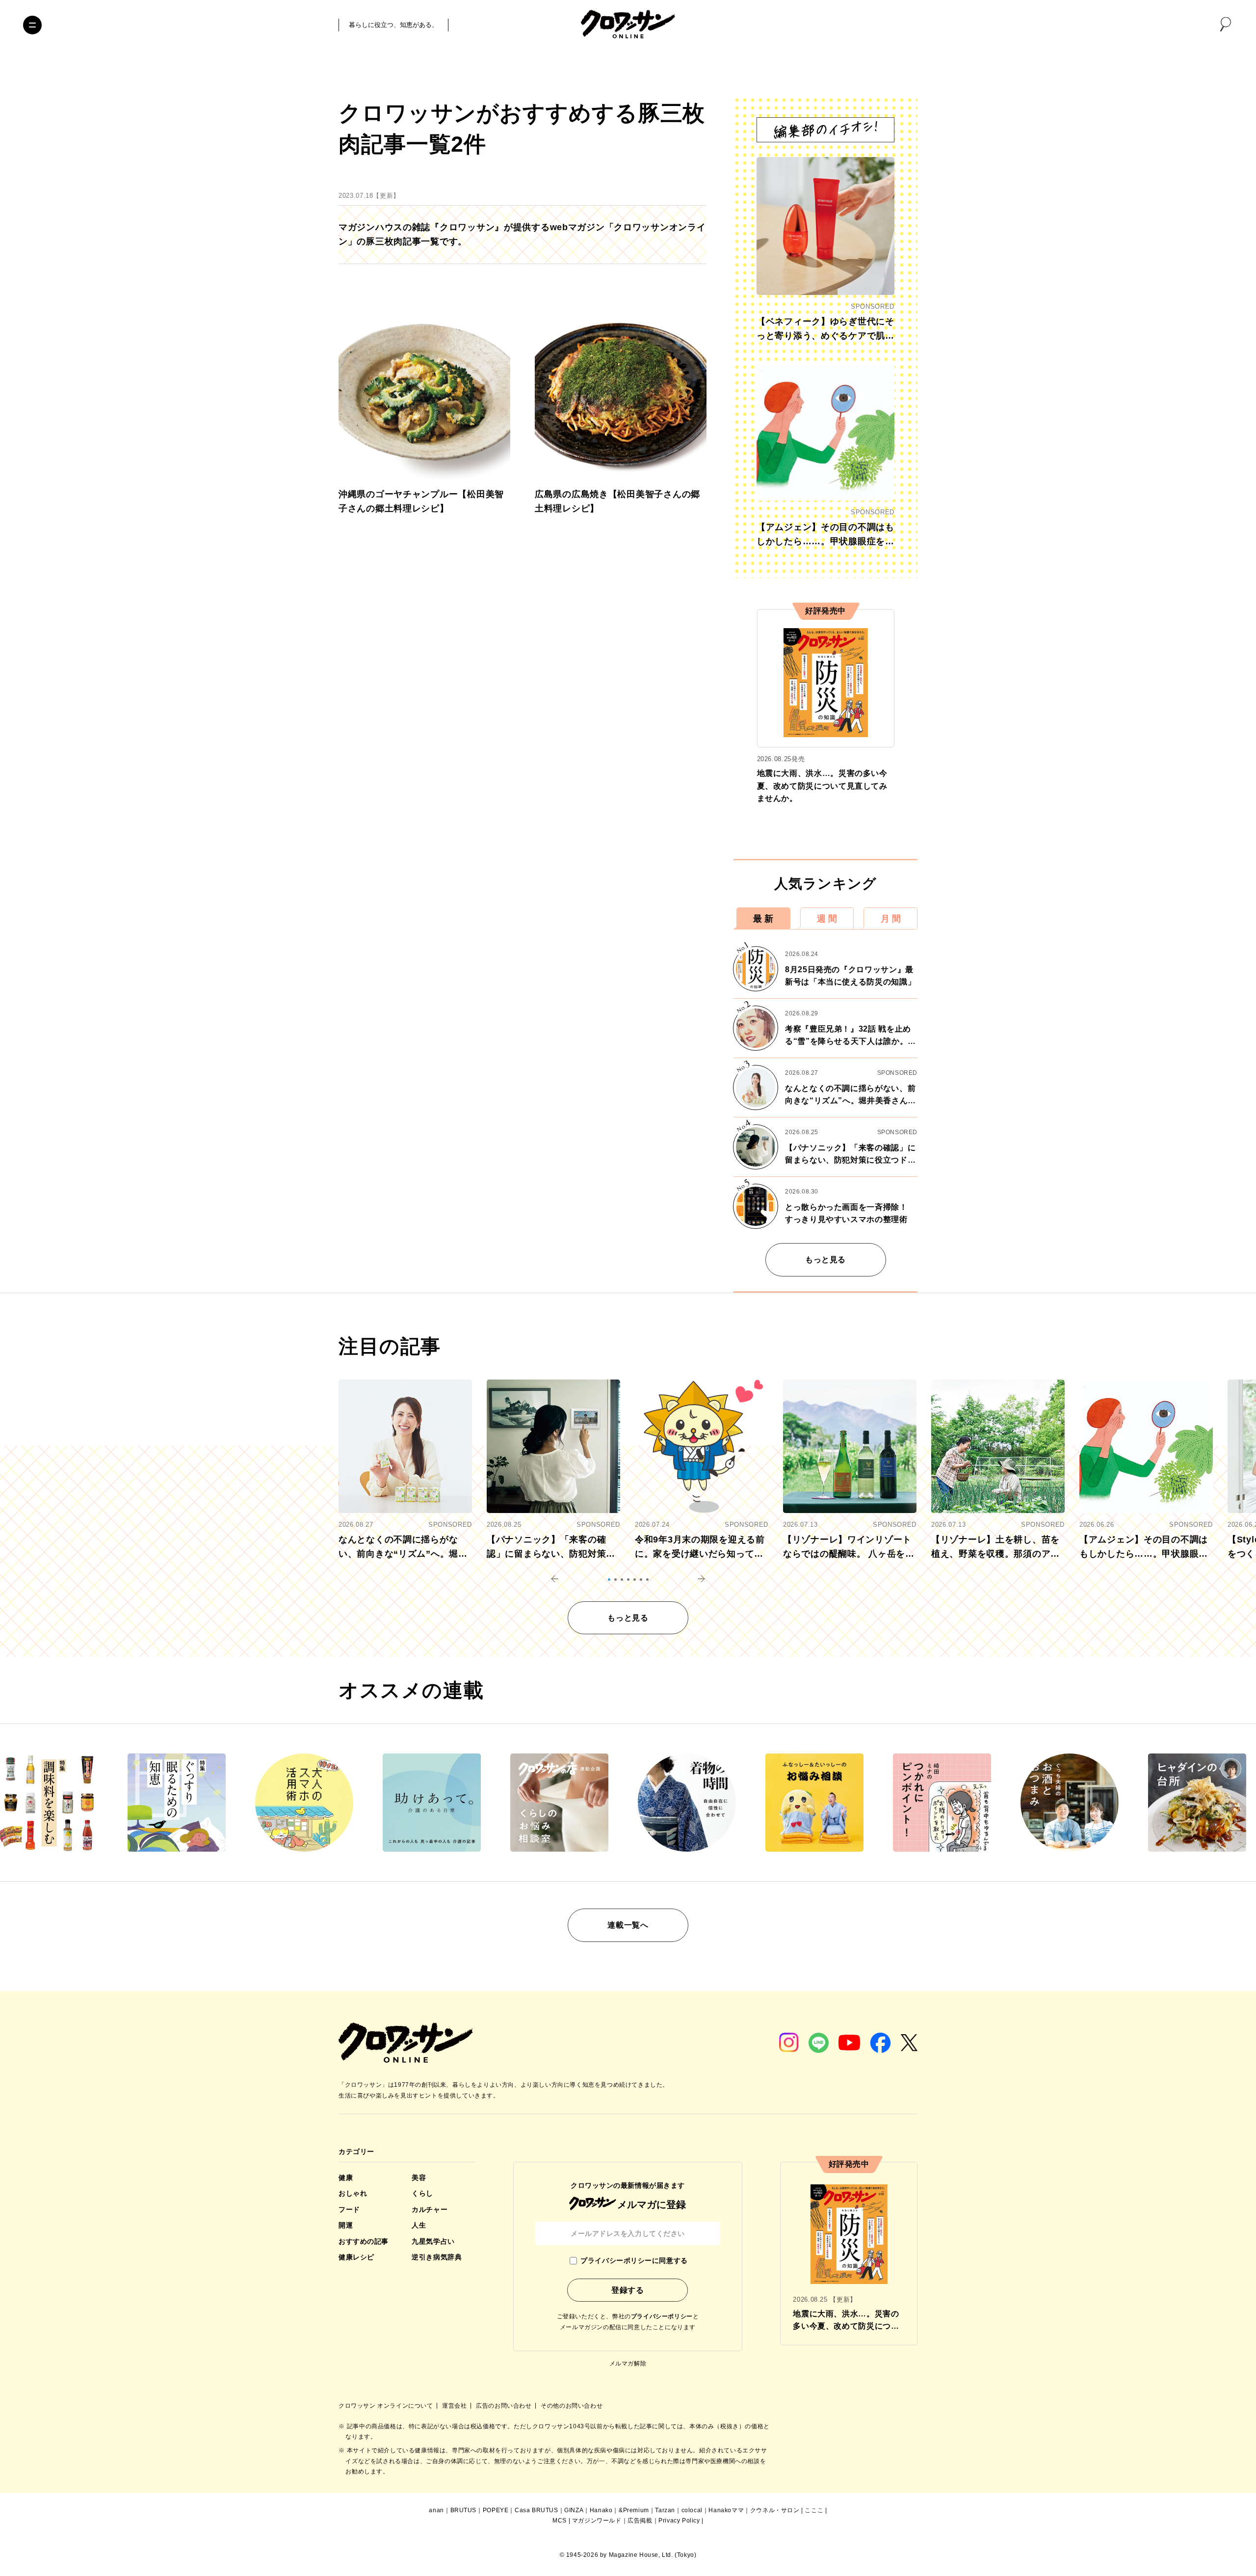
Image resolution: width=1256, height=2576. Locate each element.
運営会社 (455, 2406)
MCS (560, 2521)
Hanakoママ (726, 2510)
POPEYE (496, 2510)
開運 (346, 2225)
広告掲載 (640, 2521)
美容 (419, 2178)
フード (349, 2209)
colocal (692, 2510)
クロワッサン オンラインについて (387, 2406)
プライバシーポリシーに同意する (634, 2260)
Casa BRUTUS (536, 2510)
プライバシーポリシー (662, 2316)
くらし (422, 2193)
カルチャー (430, 2209)
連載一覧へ (628, 1925)
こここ (814, 2510)
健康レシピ (356, 2257)
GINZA (574, 2510)
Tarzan (665, 2510)
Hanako (601, 2510)
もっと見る (825, 1260)
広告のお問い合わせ (505, 2406)
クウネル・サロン (775, 2510)
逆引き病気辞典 (437, 2257)
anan (436, 2510)
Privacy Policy (679, 2521)
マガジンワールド (597, 2521)
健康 (346, 2178)
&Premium (634, 2510)
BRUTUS (464, 2510)
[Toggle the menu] (32, 25)
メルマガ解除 (628, 2364)
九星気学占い (433, 2241)
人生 (419, 2225)
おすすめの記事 (364, 2241)
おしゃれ (353, 2193)
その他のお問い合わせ (572, 2406)
